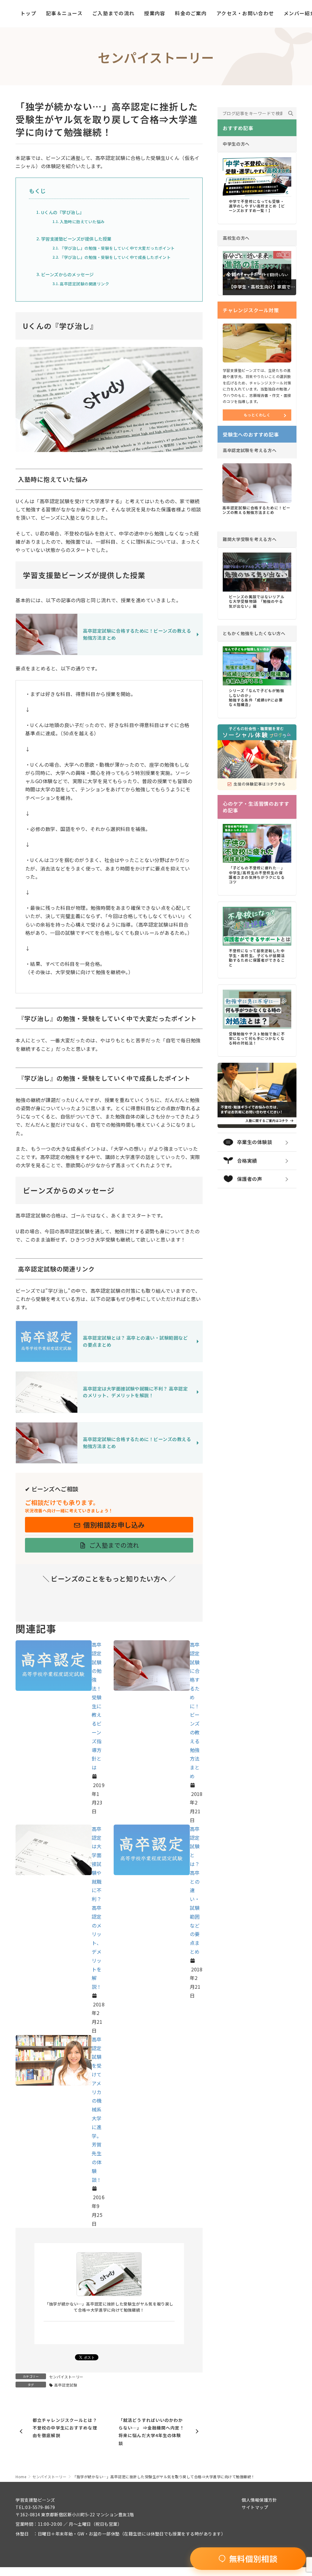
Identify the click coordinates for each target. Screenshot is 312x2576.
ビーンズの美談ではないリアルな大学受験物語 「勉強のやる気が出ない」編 (257, 601)
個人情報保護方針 (259, 2500)
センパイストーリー (66, 2377)
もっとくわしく (257, 415)
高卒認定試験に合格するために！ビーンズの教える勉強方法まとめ (256, 510)
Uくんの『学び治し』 (63, 212)
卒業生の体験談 (255, 1142)
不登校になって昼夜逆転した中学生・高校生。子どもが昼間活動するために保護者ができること (257, 958)
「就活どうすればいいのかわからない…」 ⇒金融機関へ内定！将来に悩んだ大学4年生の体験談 (151, 2432)
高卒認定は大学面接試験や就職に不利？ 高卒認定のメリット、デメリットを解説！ (97, 1908)
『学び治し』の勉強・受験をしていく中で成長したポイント (115, 257)
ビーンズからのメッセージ (67, 274)
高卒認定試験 (66, 2385)
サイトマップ (255, 2507)
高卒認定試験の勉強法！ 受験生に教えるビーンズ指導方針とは (97, 1706)
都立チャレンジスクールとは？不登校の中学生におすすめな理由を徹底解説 (65, 2428)
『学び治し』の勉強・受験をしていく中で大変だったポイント (117, 248)
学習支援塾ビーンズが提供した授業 (76, 239)
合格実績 (247, 1161)
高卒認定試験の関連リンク (84, 284)
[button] (109, 1525)
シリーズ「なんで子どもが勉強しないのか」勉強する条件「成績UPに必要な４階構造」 (257, 697)
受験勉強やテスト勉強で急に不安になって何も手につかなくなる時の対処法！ (257, 1038)
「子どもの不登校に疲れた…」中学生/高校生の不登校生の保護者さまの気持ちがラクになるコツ (257, 875)
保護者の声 (250, 1179)
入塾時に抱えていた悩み (82, 222)
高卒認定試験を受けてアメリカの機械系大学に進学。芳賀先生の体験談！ (97, 2110)
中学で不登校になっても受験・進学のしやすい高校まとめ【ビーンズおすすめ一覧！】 (257, 206)
